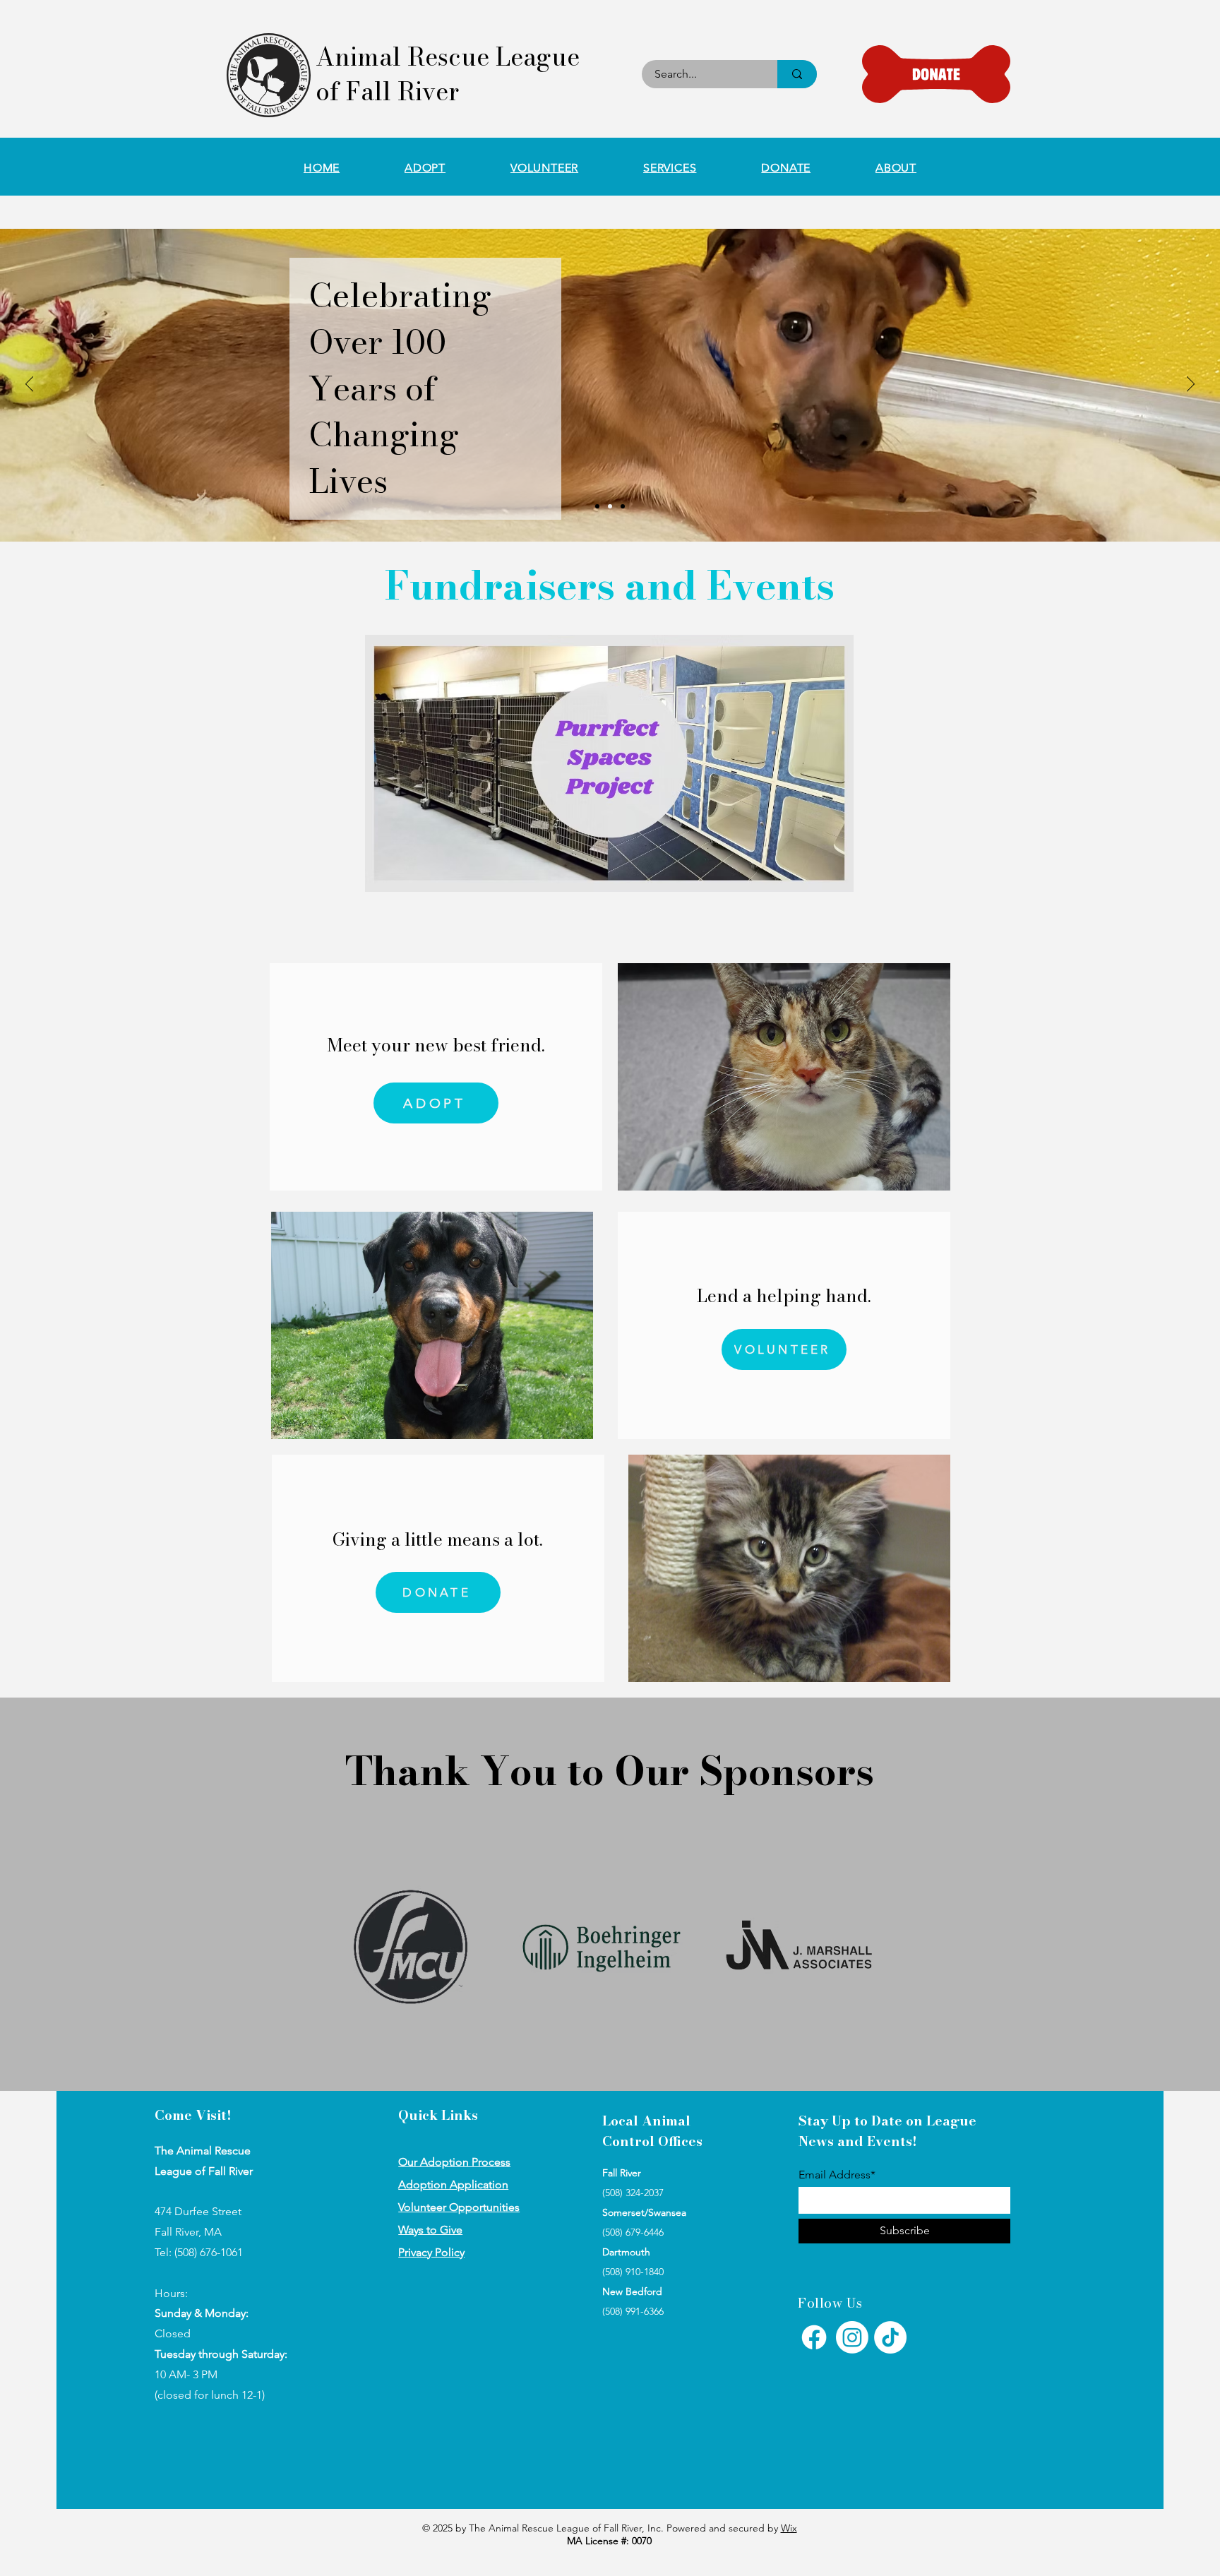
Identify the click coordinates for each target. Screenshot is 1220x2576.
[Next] (1191, 385)
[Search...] (797, 74)
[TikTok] (890, 2337)
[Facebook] (814, 2337)
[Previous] (29, 385)
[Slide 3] (623, 506)
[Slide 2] (610, 506)
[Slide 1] (597, 506)
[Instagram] (852, 2337)
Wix (789, 2528)
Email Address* (837, 2175)
